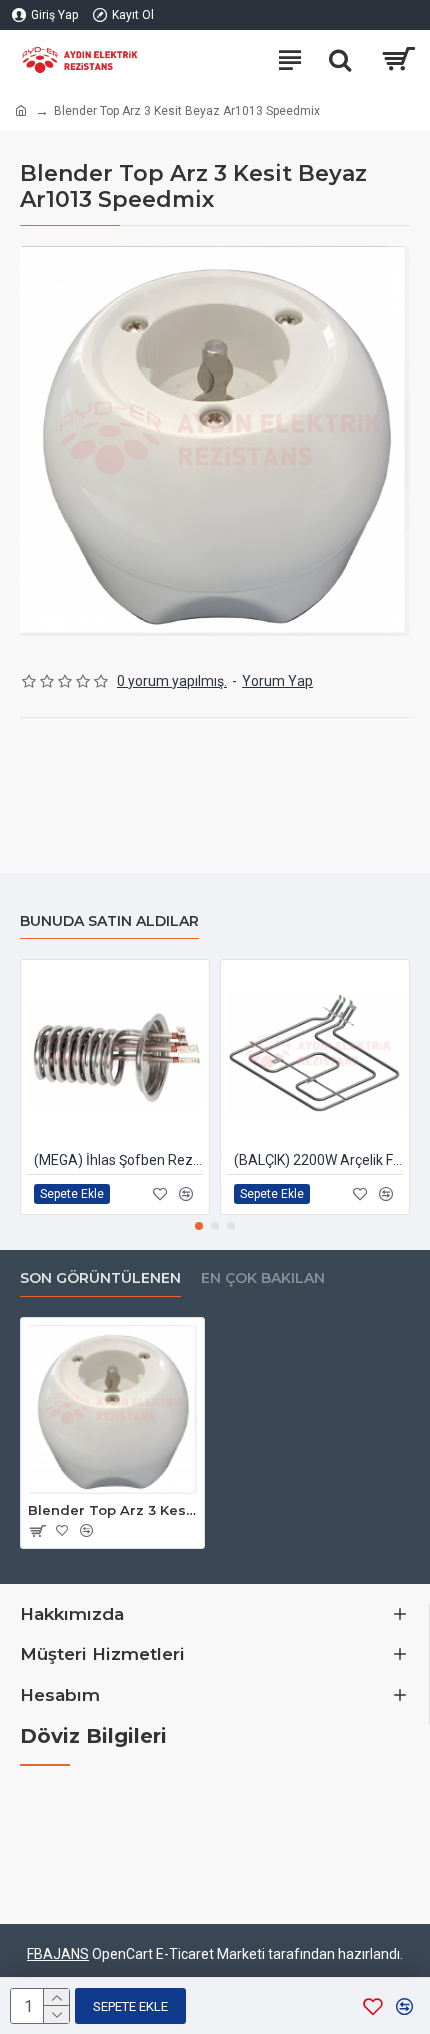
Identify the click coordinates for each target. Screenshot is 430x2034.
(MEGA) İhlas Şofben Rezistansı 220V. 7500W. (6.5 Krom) (119, 1160)
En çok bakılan (263, 1278)
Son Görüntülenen (100, 1278)
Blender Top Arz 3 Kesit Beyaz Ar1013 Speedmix (112, 1510)
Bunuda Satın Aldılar (109, 921)
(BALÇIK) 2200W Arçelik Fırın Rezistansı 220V (319, 1160)
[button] (199, 1226)
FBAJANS (58, 1954)
